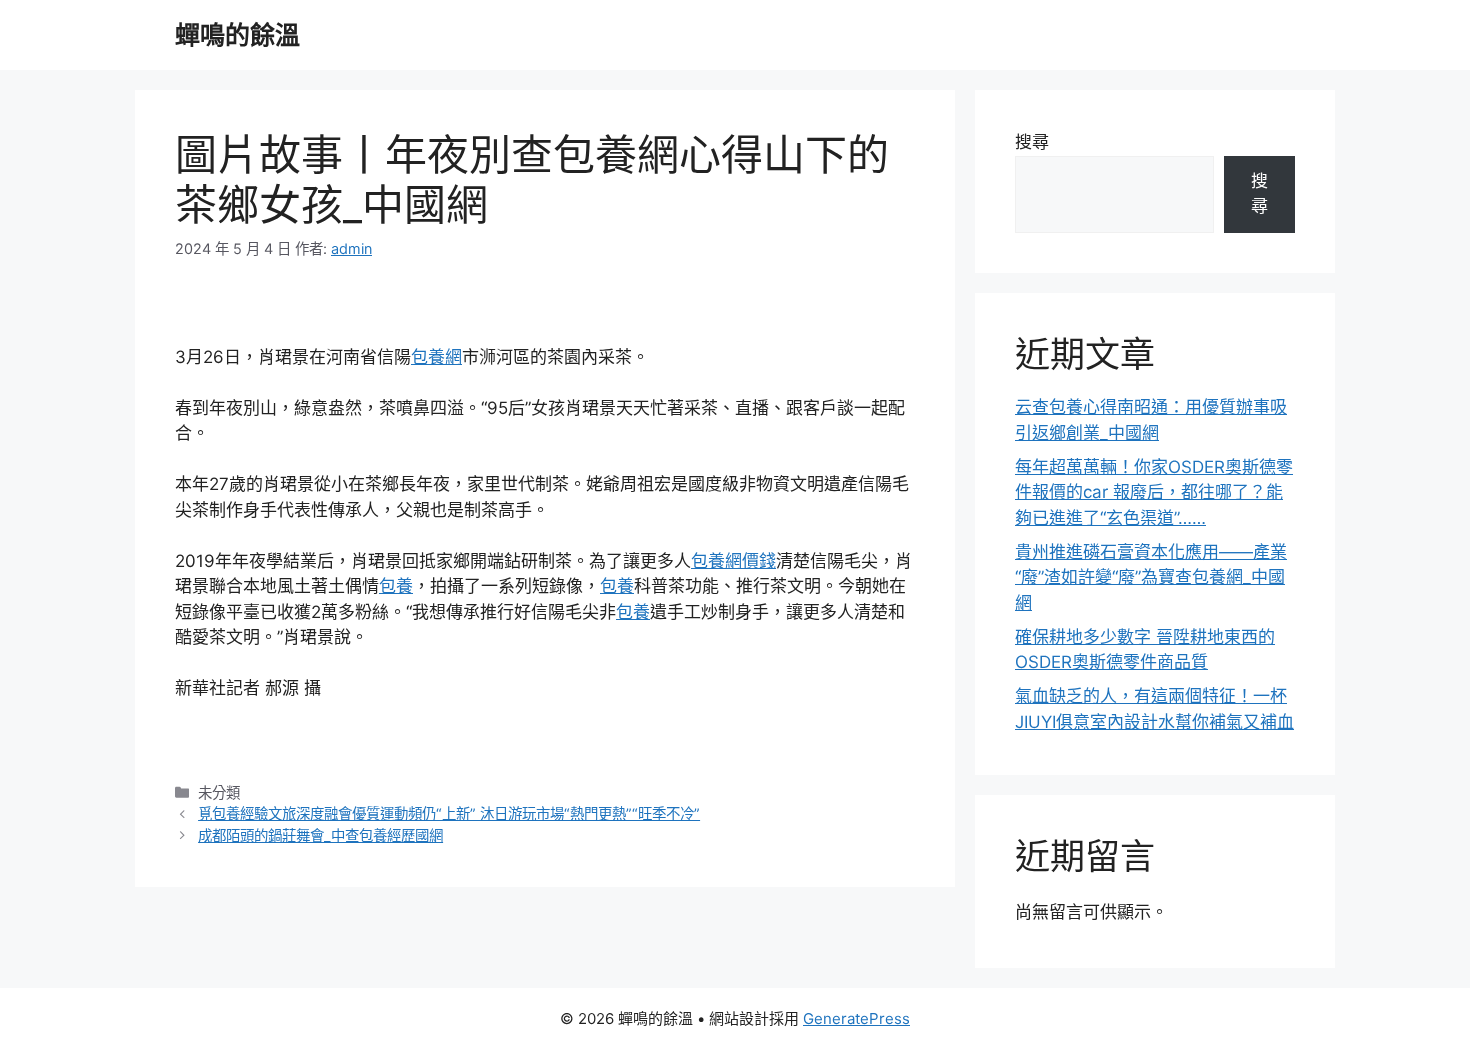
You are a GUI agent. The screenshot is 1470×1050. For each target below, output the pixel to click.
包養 (396, 586)
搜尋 (1032, 142)
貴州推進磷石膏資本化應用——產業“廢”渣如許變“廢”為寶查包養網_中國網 (1151, 577)
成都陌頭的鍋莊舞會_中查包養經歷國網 (320, 835)
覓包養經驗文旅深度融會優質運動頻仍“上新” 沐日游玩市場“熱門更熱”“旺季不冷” (449, 813)
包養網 (436, 357)
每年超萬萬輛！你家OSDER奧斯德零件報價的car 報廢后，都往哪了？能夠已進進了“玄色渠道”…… (1154, 492)
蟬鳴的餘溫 (237, 35)
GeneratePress (856, 1018)
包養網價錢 (733, 561)
